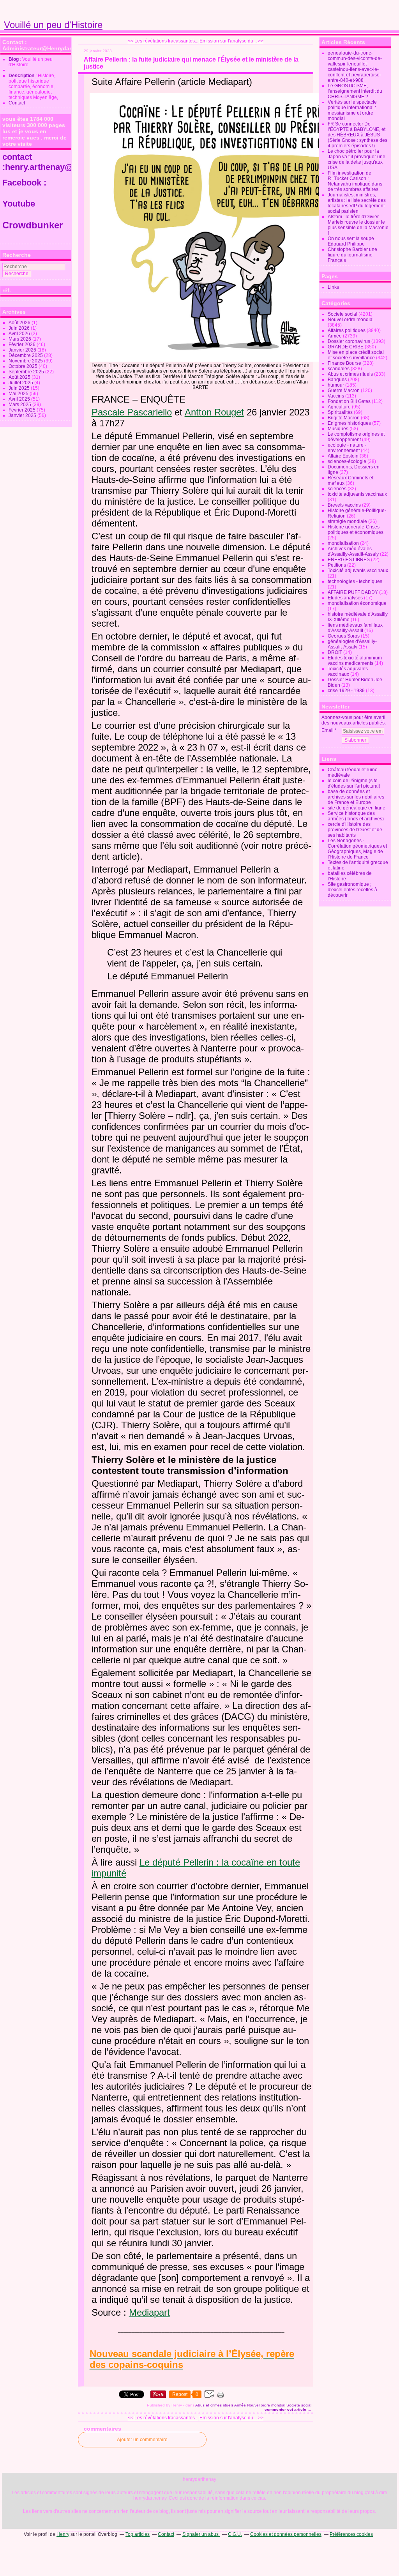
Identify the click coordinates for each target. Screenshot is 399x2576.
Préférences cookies (351, 2534)
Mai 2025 (19, 394)
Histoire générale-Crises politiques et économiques (356, 530)
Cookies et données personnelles (286, 2534)
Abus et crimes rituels (214, 2405)
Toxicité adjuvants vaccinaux (358, 571)
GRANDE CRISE (346, 347)
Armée (240, 2405)
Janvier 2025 (23, 415)
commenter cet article (286, 2409)
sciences (337, 489)
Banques (337, 380)
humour (336, 385)
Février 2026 (23, 345)
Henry (63, 2534)
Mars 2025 (20, 405)
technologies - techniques (355, 581)
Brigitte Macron (344, 418)
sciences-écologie (347, 461)
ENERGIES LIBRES (349, 560)
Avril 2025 (20, 399)
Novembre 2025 (26, 361)
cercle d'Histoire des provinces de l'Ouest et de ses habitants (355, 830)
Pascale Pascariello (132, 412)
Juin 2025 (20, 388)
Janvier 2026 (23, 350)
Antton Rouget (214, 412)
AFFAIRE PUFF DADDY (353, 592)
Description (22, 76)
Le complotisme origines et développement (356, 437)
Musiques (338, 429)
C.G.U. (235, 2534)
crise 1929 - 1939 (346, 691)
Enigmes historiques (349, 423)
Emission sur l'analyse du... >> (231, 41)
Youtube (20, 204)
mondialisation (343, 543)
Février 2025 (23, 410)
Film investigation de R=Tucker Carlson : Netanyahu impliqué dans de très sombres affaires (355, 181)
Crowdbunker (34, 225)
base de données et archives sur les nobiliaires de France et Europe (356, 797)
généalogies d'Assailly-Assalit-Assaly (352, 644)
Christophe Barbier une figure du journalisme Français (352, 255)
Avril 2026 (20, 334)
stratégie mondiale (347, 521)
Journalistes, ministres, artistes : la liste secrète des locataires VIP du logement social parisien (357, 203)
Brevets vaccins (344, 505)
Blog (14, 59)
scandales (339, 369)
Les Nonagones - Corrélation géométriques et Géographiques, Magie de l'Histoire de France (357, 849)
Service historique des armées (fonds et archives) (356, 816)
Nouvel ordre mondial (266, 2405)
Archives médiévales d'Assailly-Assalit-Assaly (353, 551)
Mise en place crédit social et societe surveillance (356, 355)
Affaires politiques (347, 330)
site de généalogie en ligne (357, 808)
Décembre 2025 (26, 355)
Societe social (299, 2405)
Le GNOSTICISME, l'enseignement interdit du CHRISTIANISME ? (355, 91)
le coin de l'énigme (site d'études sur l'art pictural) (354, 783)
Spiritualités (340, 412)
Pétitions (337, 565)
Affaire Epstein (343, 456)
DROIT (335, 652)
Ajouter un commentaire (142, 2440)
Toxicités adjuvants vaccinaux (348, 671)
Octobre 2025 (24, 366)
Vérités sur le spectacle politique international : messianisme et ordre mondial (352, 110)
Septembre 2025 (27, 372)
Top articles (138, 2534)
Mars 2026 (20, 339)
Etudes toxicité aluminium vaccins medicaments (355, 661)
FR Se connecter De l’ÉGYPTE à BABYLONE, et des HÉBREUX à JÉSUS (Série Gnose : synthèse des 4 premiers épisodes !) (358, 135)
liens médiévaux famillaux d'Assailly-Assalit (355, 628)
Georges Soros (344, 636)
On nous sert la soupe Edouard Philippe (351, 241)
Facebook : (24, 183)
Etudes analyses (345, 598)
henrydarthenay (199, 2479)
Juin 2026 (20, 328)
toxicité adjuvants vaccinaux (357, 494)
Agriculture (339, 407)
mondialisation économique (357, 603)
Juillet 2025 (21, 383)
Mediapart (149, 2312)
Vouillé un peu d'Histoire (53, 25)
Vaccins (336, 396)
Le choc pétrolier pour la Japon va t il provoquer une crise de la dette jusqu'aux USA (357, 159)
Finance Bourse (344, 363)
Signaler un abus (201, 2534)
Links (333, 287)
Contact (17, 103)
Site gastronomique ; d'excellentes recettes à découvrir (352, 890)
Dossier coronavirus (349, 341)
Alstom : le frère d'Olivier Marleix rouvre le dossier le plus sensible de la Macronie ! (358, 225)
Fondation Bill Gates (349, 401)
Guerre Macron (344, 390)
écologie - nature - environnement (347, 448)
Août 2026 (20, 323)
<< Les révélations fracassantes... (163, 41)
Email (327, 730)
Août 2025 (20, 377)
